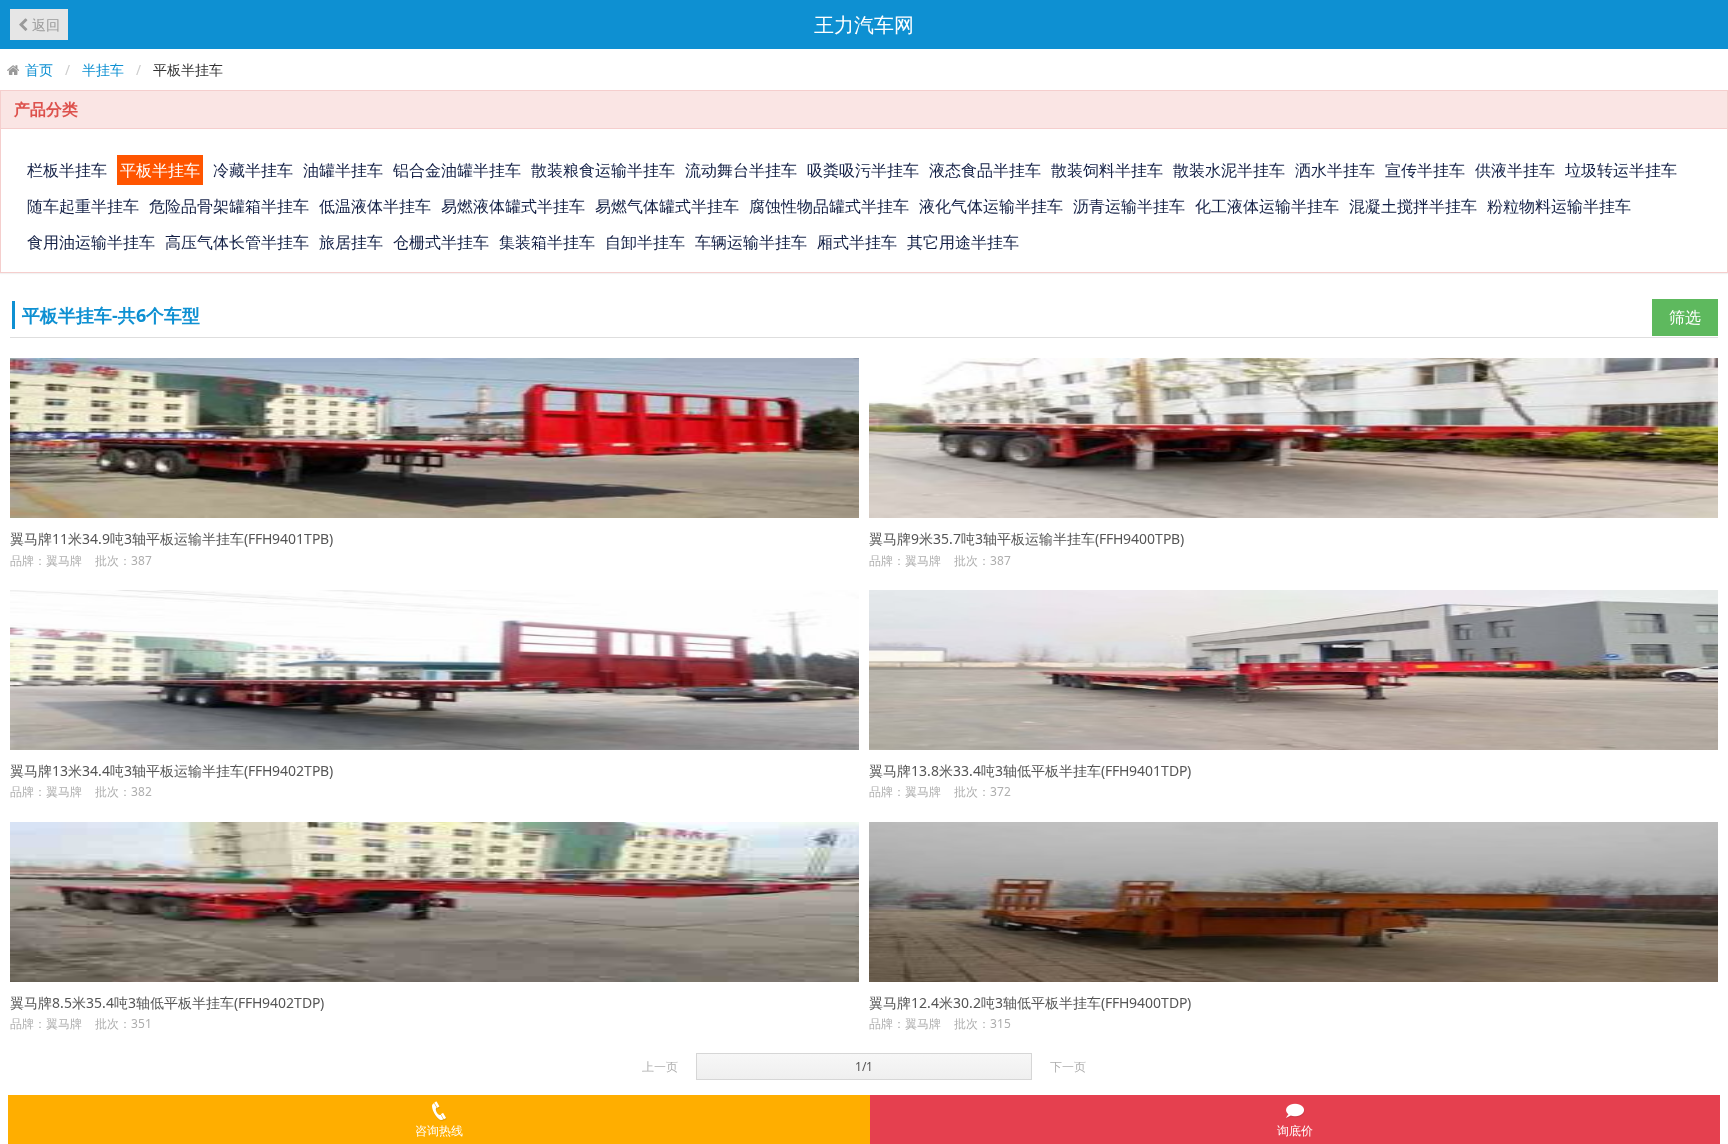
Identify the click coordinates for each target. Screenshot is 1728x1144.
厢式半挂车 (857, 242)
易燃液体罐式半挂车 (513, 206)
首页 (39, 69)
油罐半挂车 (343, 170)
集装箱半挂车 (547, 242)
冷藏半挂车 (253, 170)
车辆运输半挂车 (751, 242)
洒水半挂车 (1335, 170)
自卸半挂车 (645, 242)
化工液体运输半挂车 (1267, 206)
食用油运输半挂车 (91, 242)
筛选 (1685, 317)
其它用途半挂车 (963, 242)
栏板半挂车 (67, 170)
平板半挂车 (160, 170)
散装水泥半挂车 (1229, 170)
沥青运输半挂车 (1129, 206)
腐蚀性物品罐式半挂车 (829, 206)
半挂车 (103, 69)
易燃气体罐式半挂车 (667, 206)
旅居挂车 (351, 242)
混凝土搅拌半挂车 (1413, 206)
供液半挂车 (1515, 170)
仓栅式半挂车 (441, 242)
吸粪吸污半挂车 (863, 170)
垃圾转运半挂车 (1621, 170)
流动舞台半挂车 (741, 170)
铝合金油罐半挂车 (457, 170)
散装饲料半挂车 (1107, 170)
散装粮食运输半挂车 (603, 170)
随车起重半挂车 (83, 206)
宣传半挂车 (1425, 170)
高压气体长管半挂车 (237, 242)
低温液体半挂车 (375, 206)
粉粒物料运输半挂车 (1559, 206)
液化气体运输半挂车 (991, 206)
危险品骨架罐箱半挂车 (229, 206)
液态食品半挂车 (985, 170)
